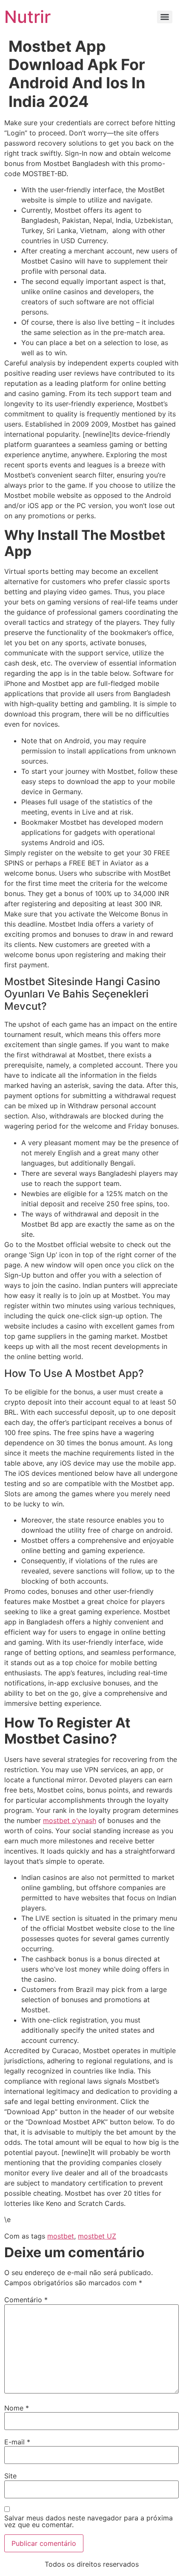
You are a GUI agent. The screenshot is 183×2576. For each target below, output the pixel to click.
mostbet (61, 2236)
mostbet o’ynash (70, 1820)
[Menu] (165, 17)
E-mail (17, 2442)
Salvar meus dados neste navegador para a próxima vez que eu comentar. (89, 2521)
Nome (17, 2408)
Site (10, 2476)
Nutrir (27, 17)
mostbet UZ (97, 2236)
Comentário (26, 2300)
